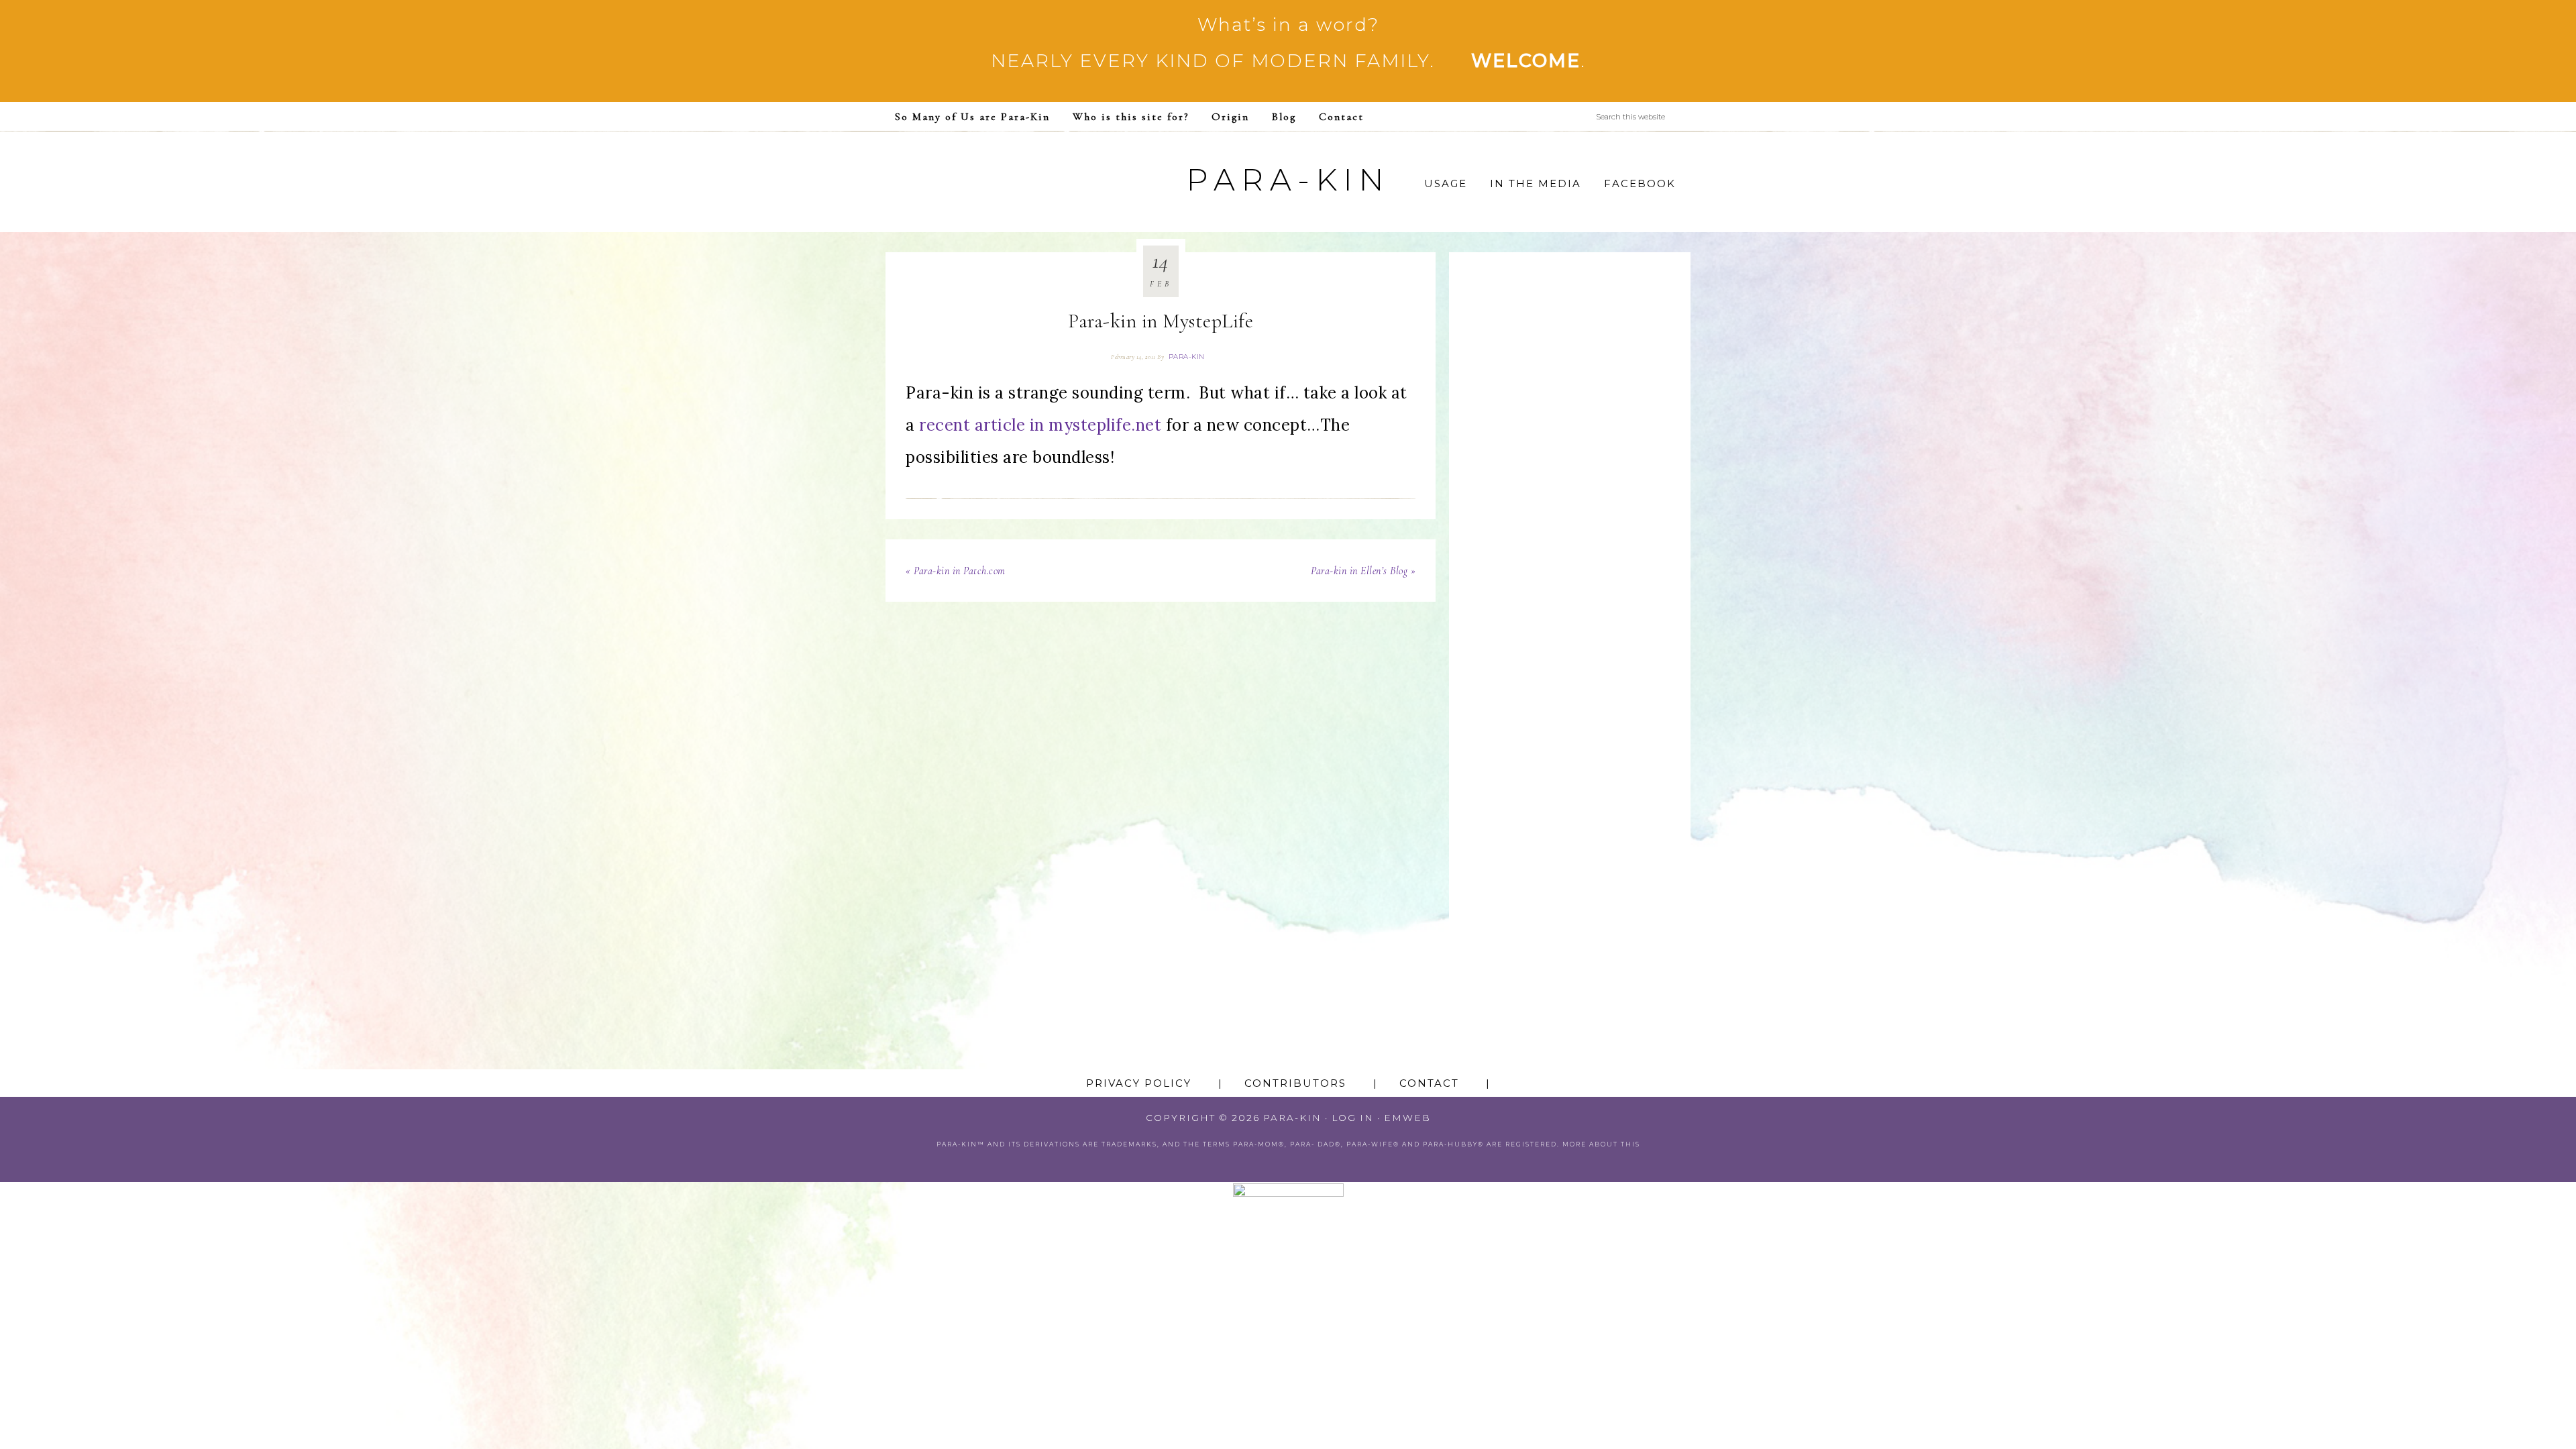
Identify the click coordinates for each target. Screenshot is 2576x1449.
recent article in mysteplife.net (1040, 425)
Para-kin (1288, 179)
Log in (1353, 1118)
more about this (1601, 1144)
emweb (1407, 1118)
